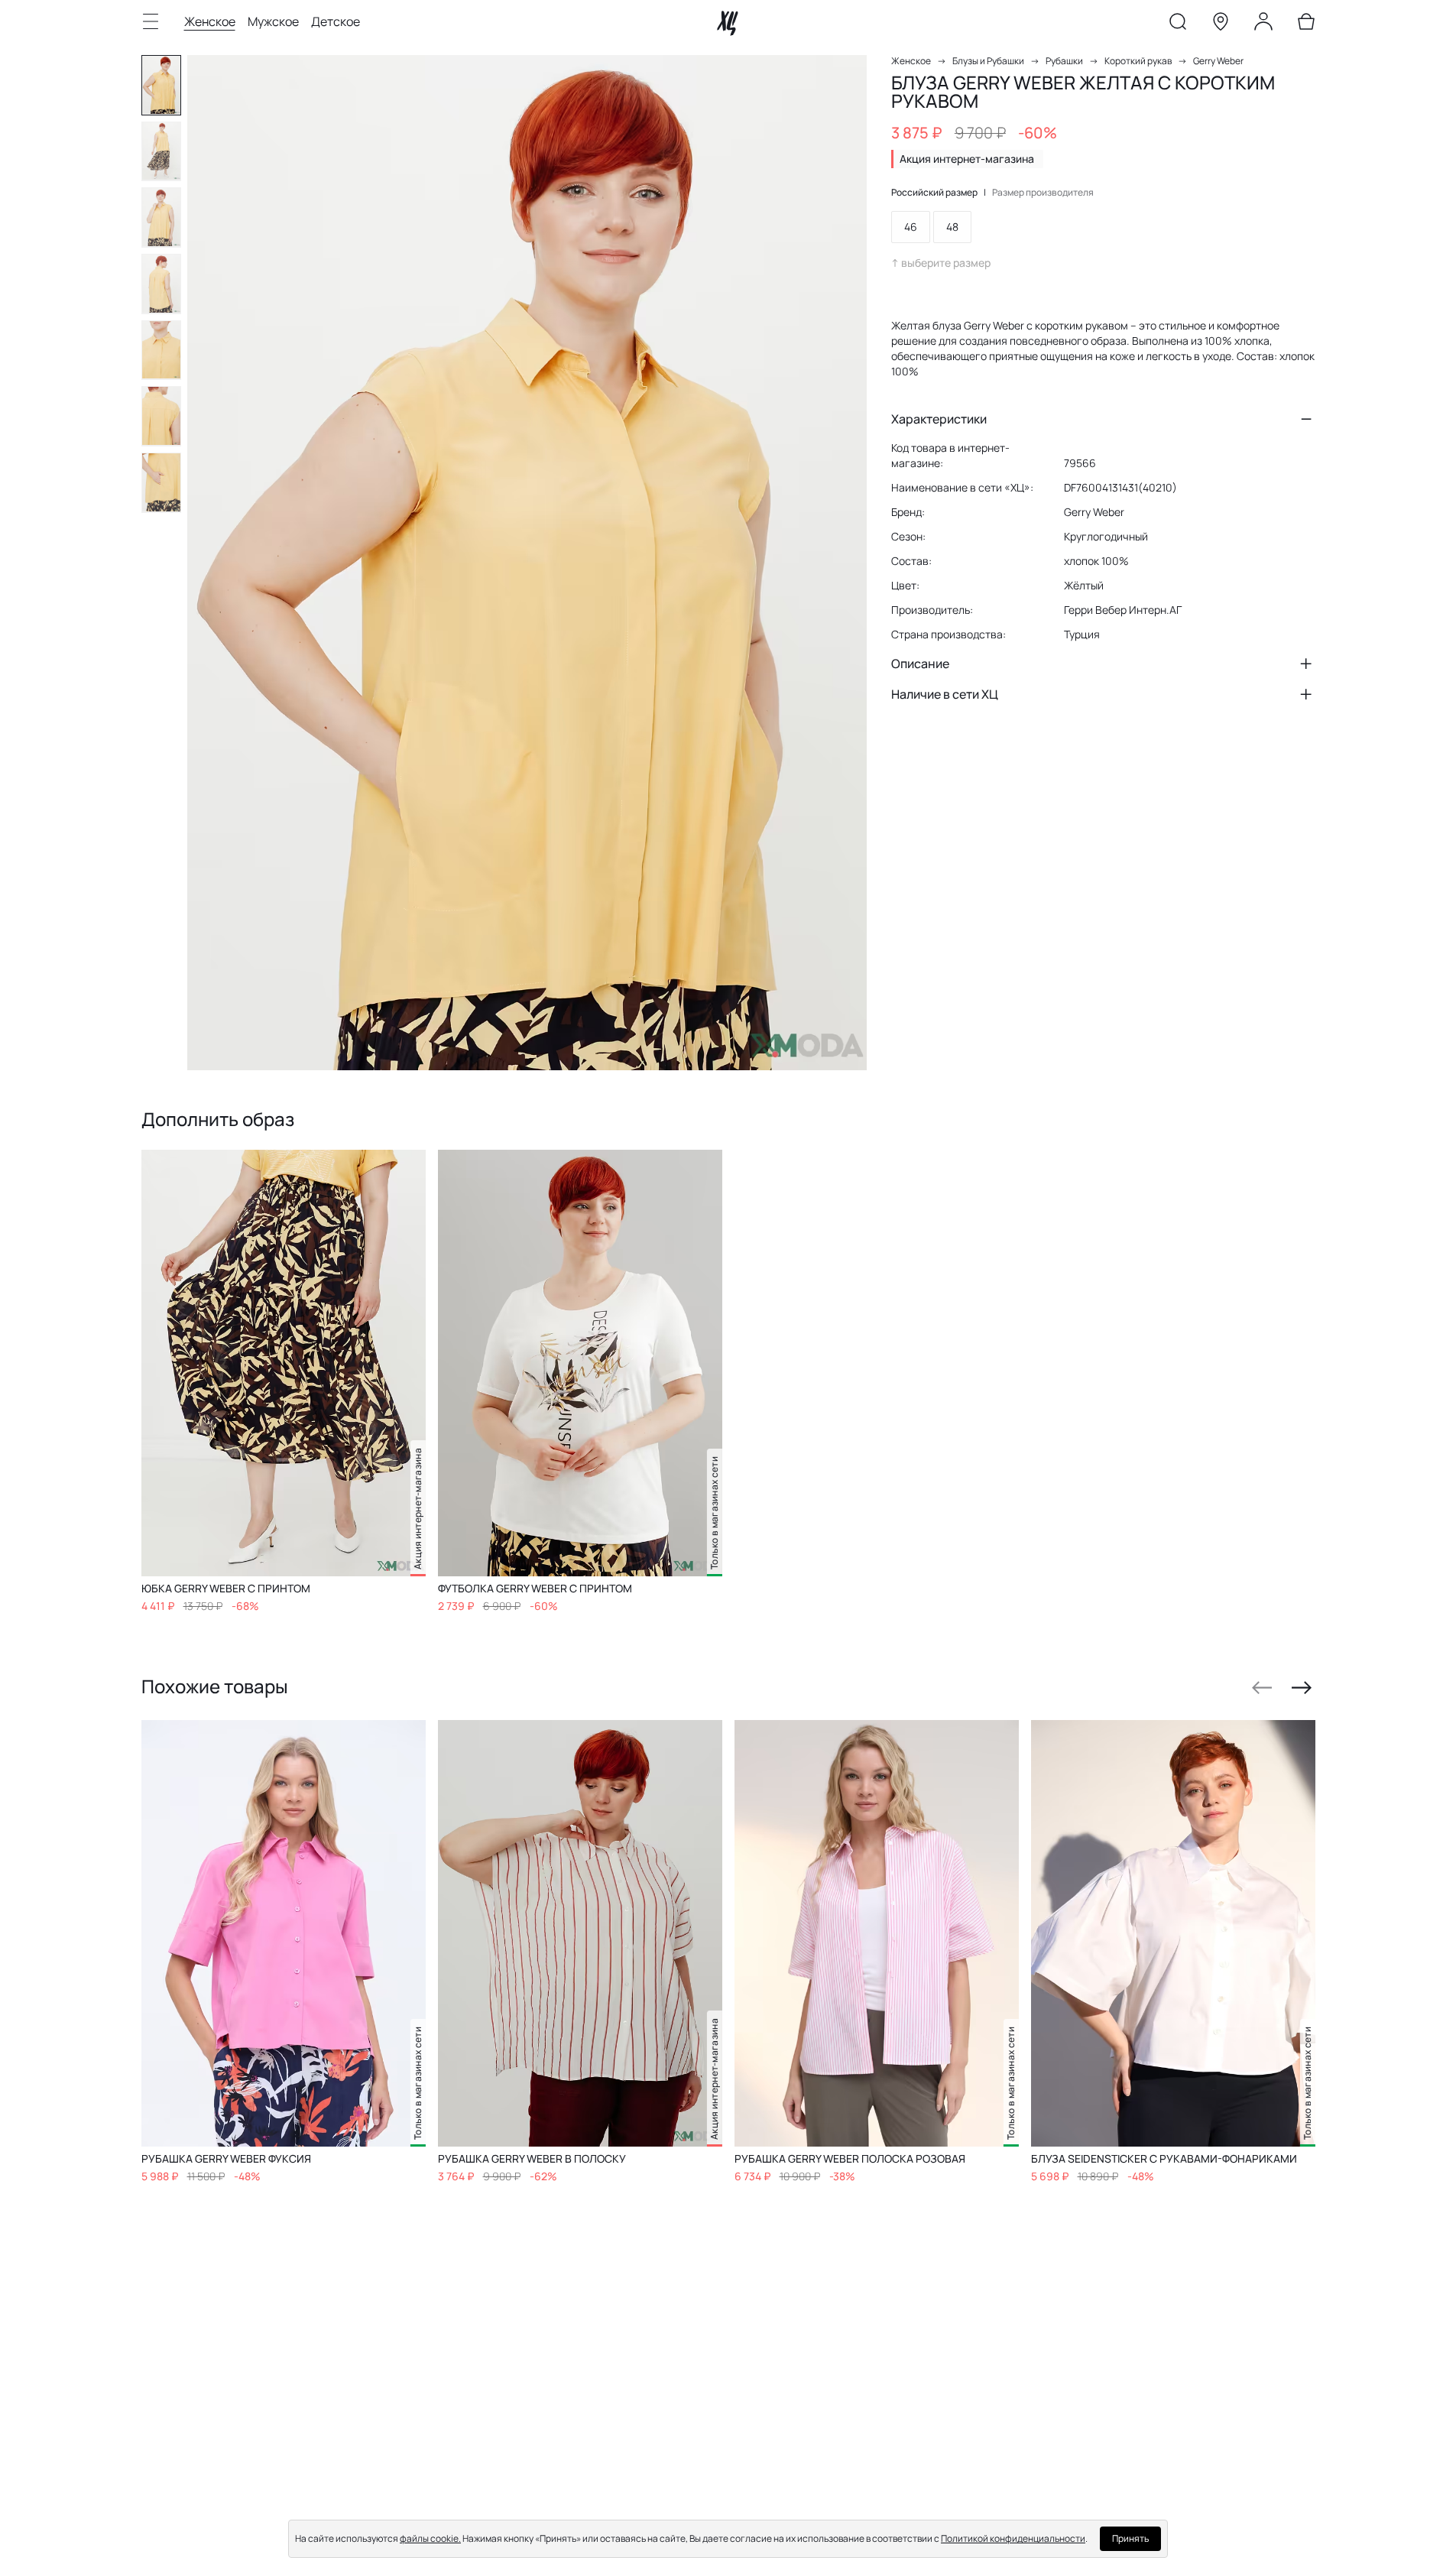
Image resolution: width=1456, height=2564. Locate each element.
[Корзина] (1306, 24)
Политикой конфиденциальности (1013, 2538)
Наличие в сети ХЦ (945, 694)
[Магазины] (1221, 24)
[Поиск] (1178, 24)
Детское (336, 21)
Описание (920, 664)
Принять (1130, 2538)
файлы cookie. (430, 2538)
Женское (210, 21)
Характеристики (939, 419)
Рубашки (1064, 61)
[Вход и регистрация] (1263, 24)
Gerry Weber (1218, 61)
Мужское (273, 21)
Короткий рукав (1138, 61)
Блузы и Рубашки (988, 61)
